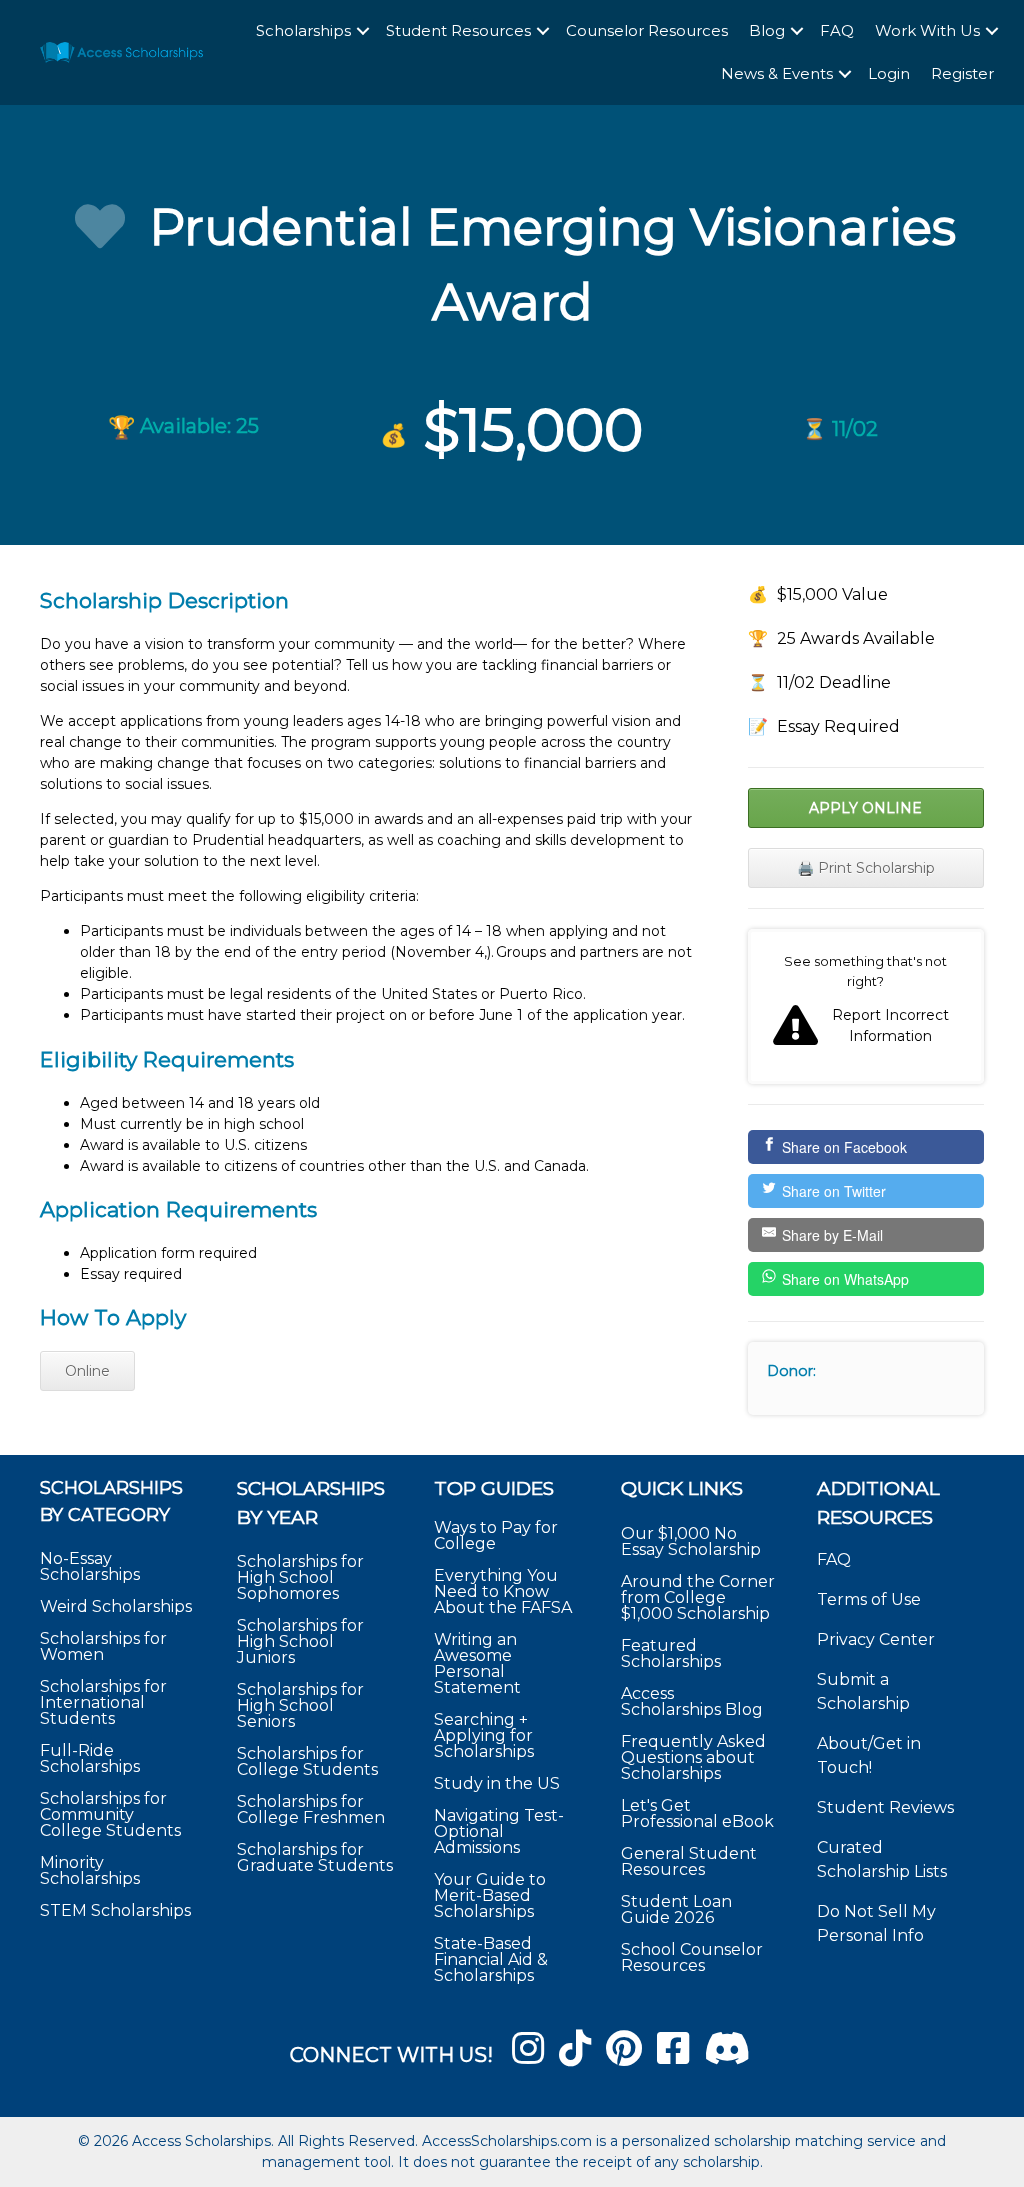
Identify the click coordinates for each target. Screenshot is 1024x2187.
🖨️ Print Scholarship (866, 868)
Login (889, 73)
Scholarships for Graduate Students (315, 1857)
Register (962, 73)
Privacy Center (876, 1639)
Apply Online (865, 808)
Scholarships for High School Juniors (300, 1641)
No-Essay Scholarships (90, 1566)
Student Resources (458, 30)
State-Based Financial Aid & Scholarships (491, 1959)
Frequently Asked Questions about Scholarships (693, 1757)
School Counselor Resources (692, 1957)
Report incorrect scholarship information (866, 1006)
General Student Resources (689, 1861)
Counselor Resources (647, 30)
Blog (767, 30)
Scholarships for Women (103, 1646)
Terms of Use (869, 1599)
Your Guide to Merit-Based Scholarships (490, 1895)
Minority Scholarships (90, 1870)
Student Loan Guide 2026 (676, 1909)
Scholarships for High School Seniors (300, 1705)
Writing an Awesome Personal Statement (477, 1663)
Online (87, 1371)
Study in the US (497, 1783)
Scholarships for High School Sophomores (300, 1577)
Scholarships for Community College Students (110, 1814)
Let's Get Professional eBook (697, 1813)
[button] (363, 31)
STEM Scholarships (115, 1910)
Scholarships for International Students (103, 1702)
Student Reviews (885, 1807)
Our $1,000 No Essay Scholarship (691, 1541)
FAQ (837, 30)
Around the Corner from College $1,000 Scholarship (698, 1597)
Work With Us (927, 30)
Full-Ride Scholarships (90, 1758)
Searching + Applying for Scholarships (484, 1735)
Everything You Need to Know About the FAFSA (503, 1591)
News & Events (777, 73)
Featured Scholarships (673, 1653)
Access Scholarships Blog (692, 1701)
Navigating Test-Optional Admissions (499, 1831)
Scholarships (303, 30)
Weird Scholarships (116, 1606)
